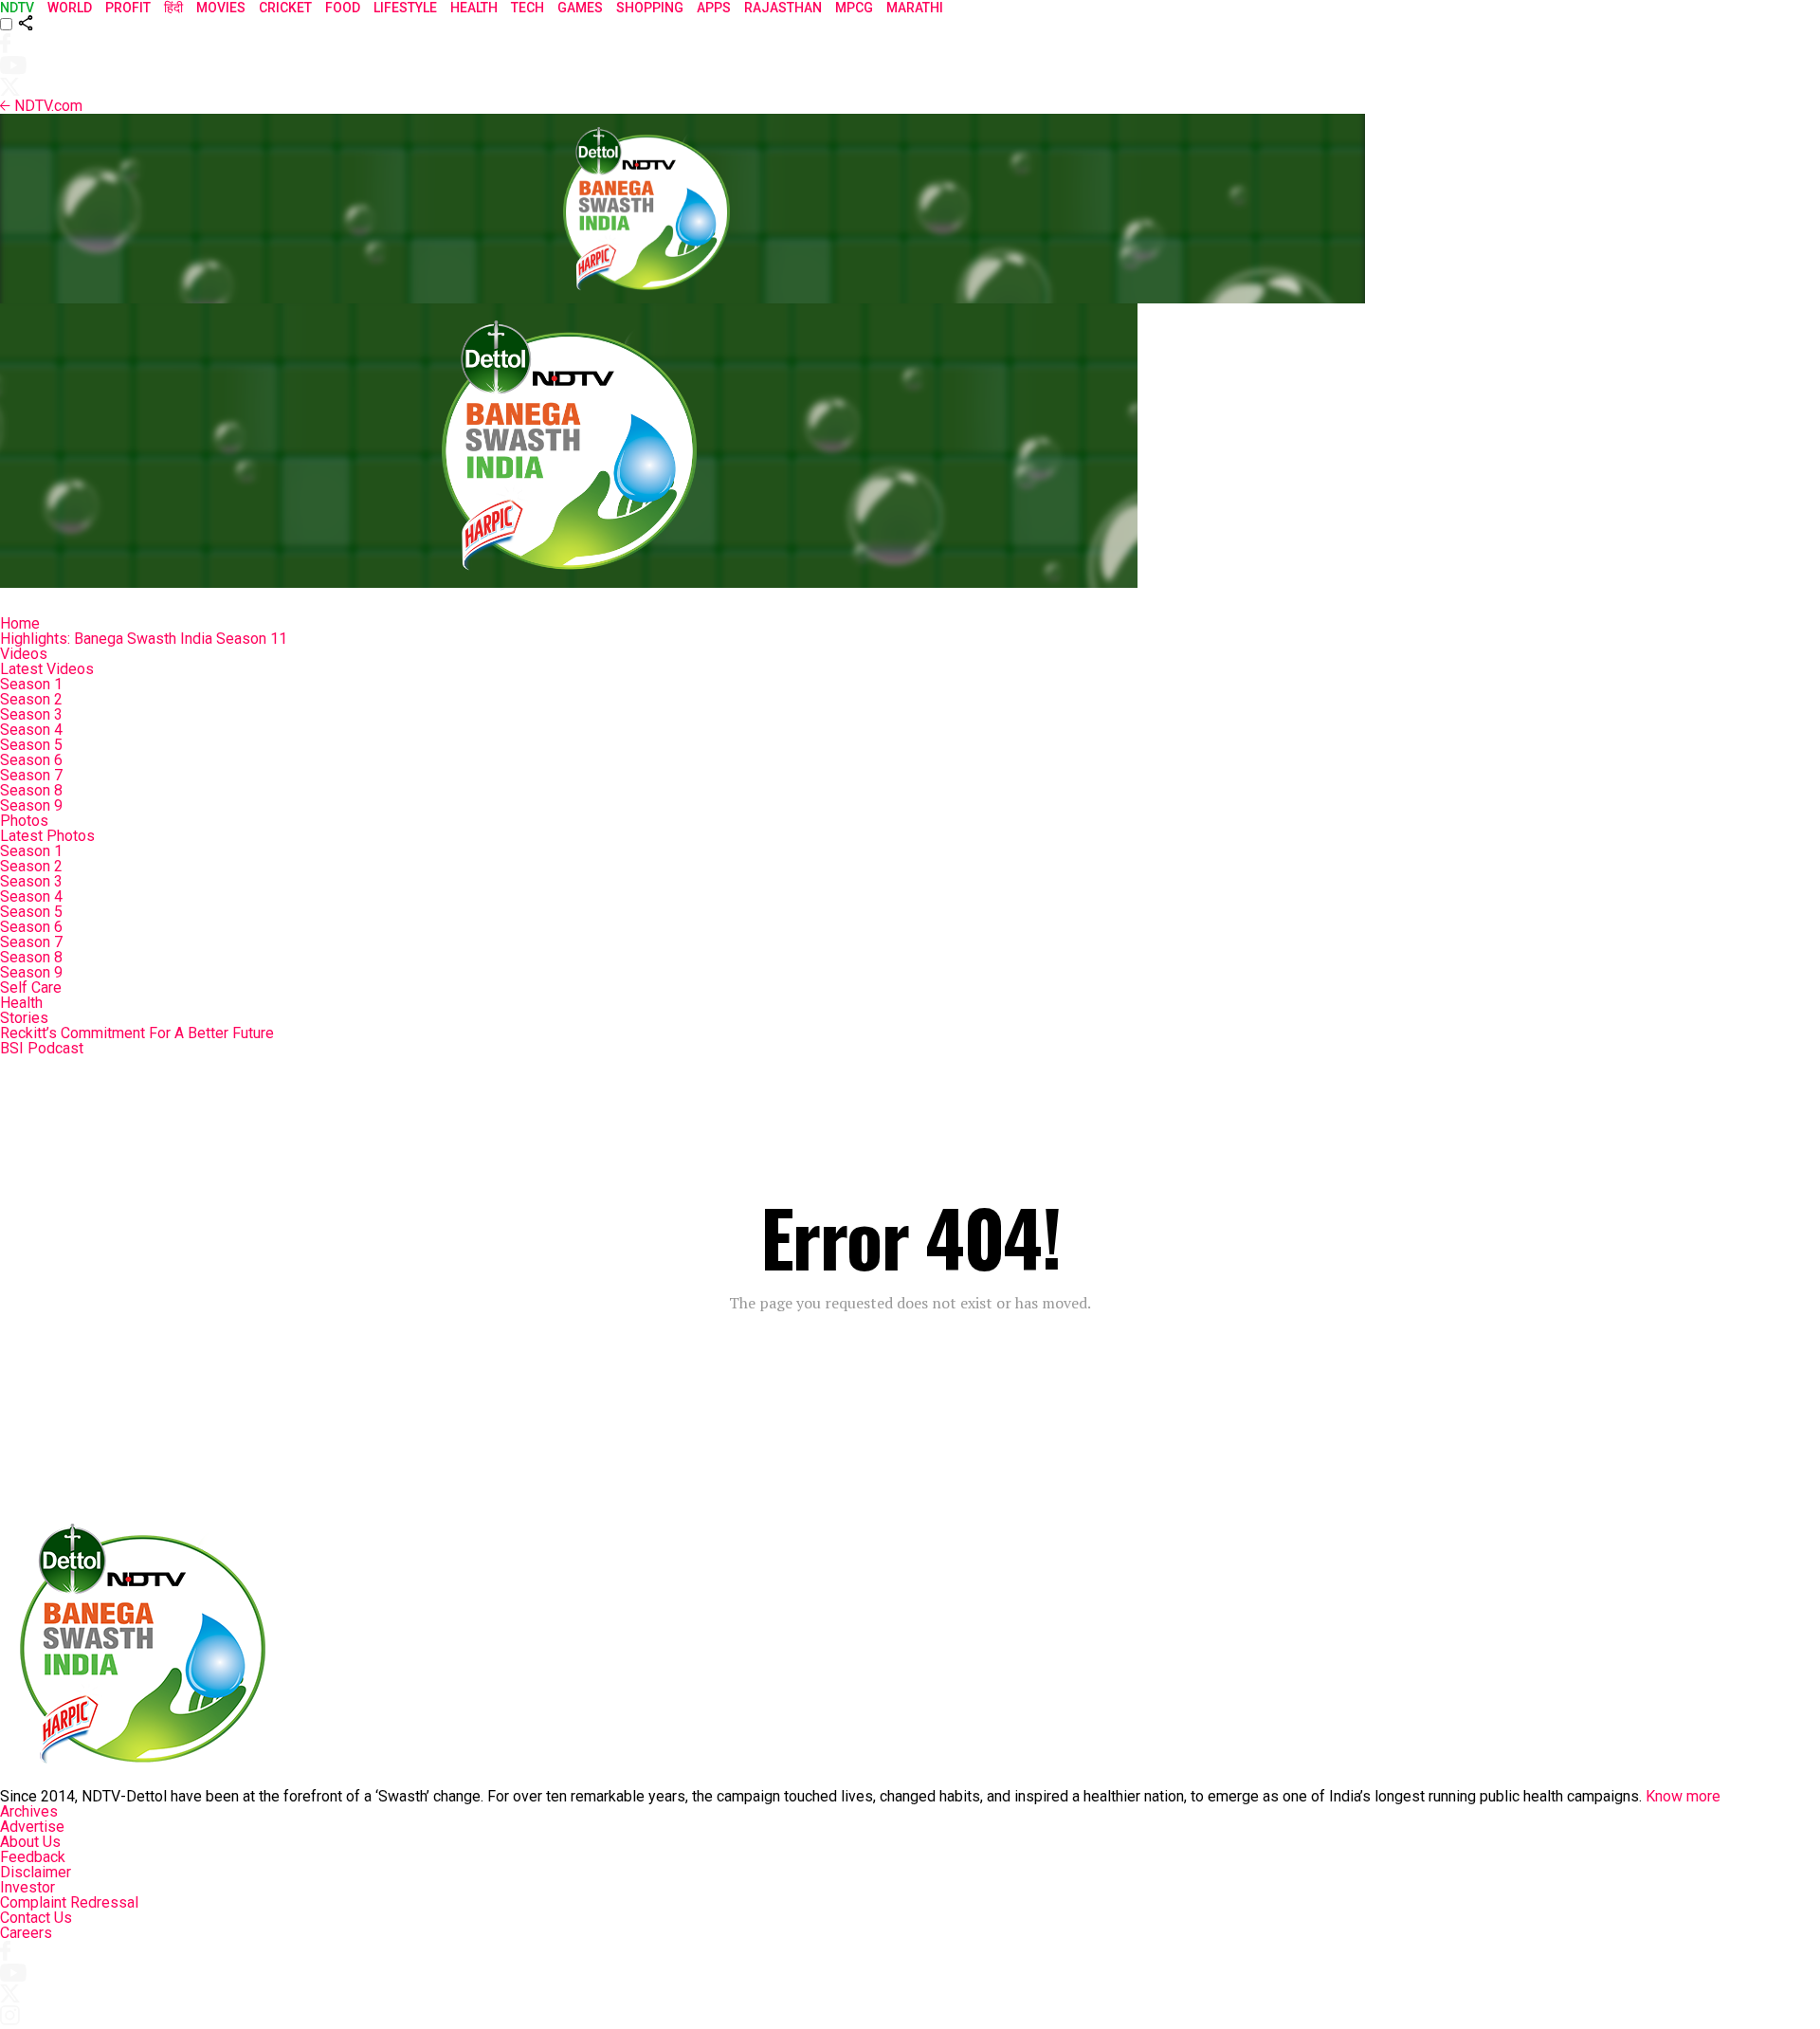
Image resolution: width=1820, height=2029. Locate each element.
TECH (528, 8)
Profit (128, 8)
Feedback (33, 1857)
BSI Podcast (42, 1048)
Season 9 (31, 805)
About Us (30, 1842)
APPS (714, 8)
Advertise (32, 1827)
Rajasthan (783, 8)
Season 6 (31, 760)
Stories (24, 1018)
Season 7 (31, 775)
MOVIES (221, 8)
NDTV (17, 8)
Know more (1683, 1796)
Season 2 (31, 699)
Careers (26, 1933)
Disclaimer (36, 1872)
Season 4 (31, 730)
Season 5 (31, 745)
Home (20, 623)
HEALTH (474, 8)
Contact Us (36, 1918)
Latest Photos (47, 836)
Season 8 (31, 790)
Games (580, 8)
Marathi (915, 8)
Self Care (31, 987)
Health (21, 1003)
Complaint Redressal (69, 1902)
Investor (27, 1887)
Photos (24, 821)
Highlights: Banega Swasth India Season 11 (144, 639)
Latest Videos (47, 669)
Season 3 (31, 714)
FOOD (343, 8)
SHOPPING (650, 8)
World (70, 8)
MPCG (854, 8)
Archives (29, 1811)
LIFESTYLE (405, 8)
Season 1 (31, 684)
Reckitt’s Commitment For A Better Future (137, 1033)
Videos (24, 654)
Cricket (285, 8)
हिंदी (173, 8)
